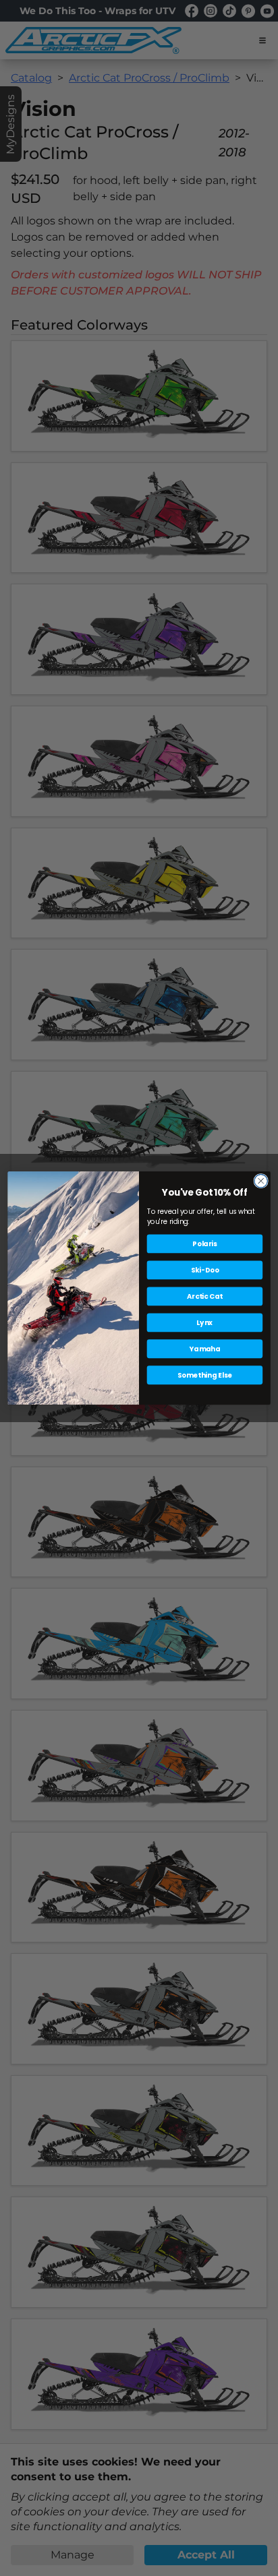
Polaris (204, 1244)
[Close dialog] (261, 1180)
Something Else (205, 1375)
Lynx (204, 1322)
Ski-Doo (205, 1270)
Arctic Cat (205, 1296)
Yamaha (205, 1349)
